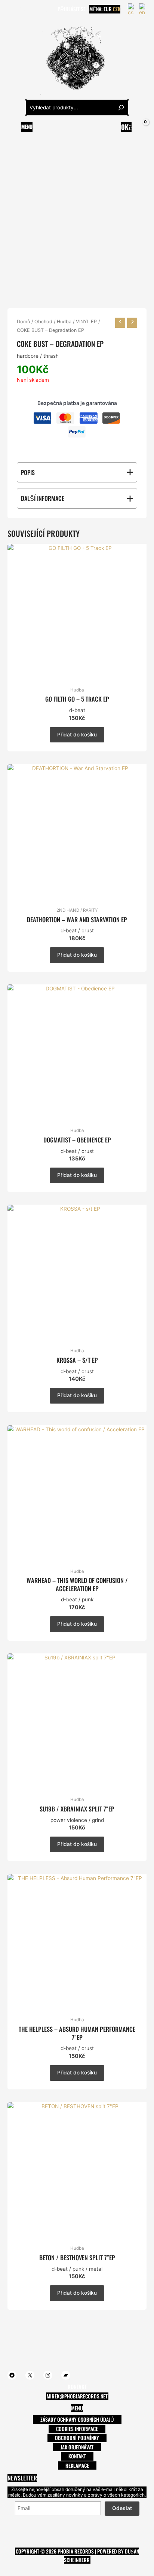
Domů (23, 322)
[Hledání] (121, 108)
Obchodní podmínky (77, 2438)
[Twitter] (22, 9)
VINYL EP (86, 322)
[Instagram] (33, 9)
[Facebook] (11, 9)
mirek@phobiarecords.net (77, 2396)
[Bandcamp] (44, 9)
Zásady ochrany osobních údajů (77, 2419)
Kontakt (77, 2456)
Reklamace (77, 2465)
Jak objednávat (77, 2447)
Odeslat (122, 2508)
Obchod (43, 322)
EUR (108, 9)
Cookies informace (77, 2429)
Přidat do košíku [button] (77, 735)
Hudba (64, 322)
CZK (117, 9)
